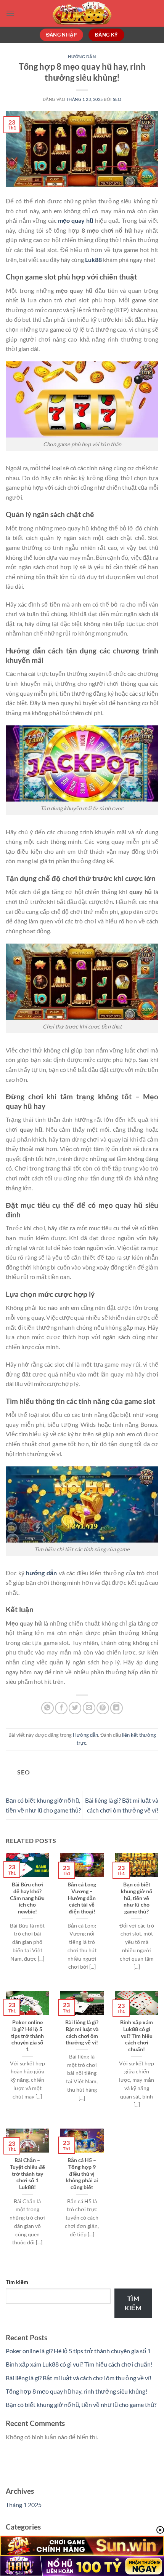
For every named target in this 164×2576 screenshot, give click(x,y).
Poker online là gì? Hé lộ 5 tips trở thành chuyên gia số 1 (27, 2036)
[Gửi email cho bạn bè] (89, 1708)
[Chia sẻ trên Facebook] (61, 1708)
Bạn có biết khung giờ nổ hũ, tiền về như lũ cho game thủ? (137, 1898)
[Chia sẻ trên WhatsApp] (47, 1708)
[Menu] (10, 13)
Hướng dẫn (82, 57)
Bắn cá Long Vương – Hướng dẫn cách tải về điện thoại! (82, 1898)
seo (117, 99)
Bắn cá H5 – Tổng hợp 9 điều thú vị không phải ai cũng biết (82, 2174)
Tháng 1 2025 (24, 2505)
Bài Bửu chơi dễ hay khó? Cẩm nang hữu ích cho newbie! (27, 1898)
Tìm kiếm (17, 2282)
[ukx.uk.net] (82, 13)
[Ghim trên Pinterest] (103, 1708)
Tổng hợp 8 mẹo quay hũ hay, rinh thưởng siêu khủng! (76, 2391)
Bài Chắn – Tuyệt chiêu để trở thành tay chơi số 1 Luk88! (27, 2174)
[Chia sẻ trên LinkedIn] (117, 1708)
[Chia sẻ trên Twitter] (75, 1708)
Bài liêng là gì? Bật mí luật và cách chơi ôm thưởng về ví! (82, 2032)
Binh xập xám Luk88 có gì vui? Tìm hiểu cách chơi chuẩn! (137, 2036)
